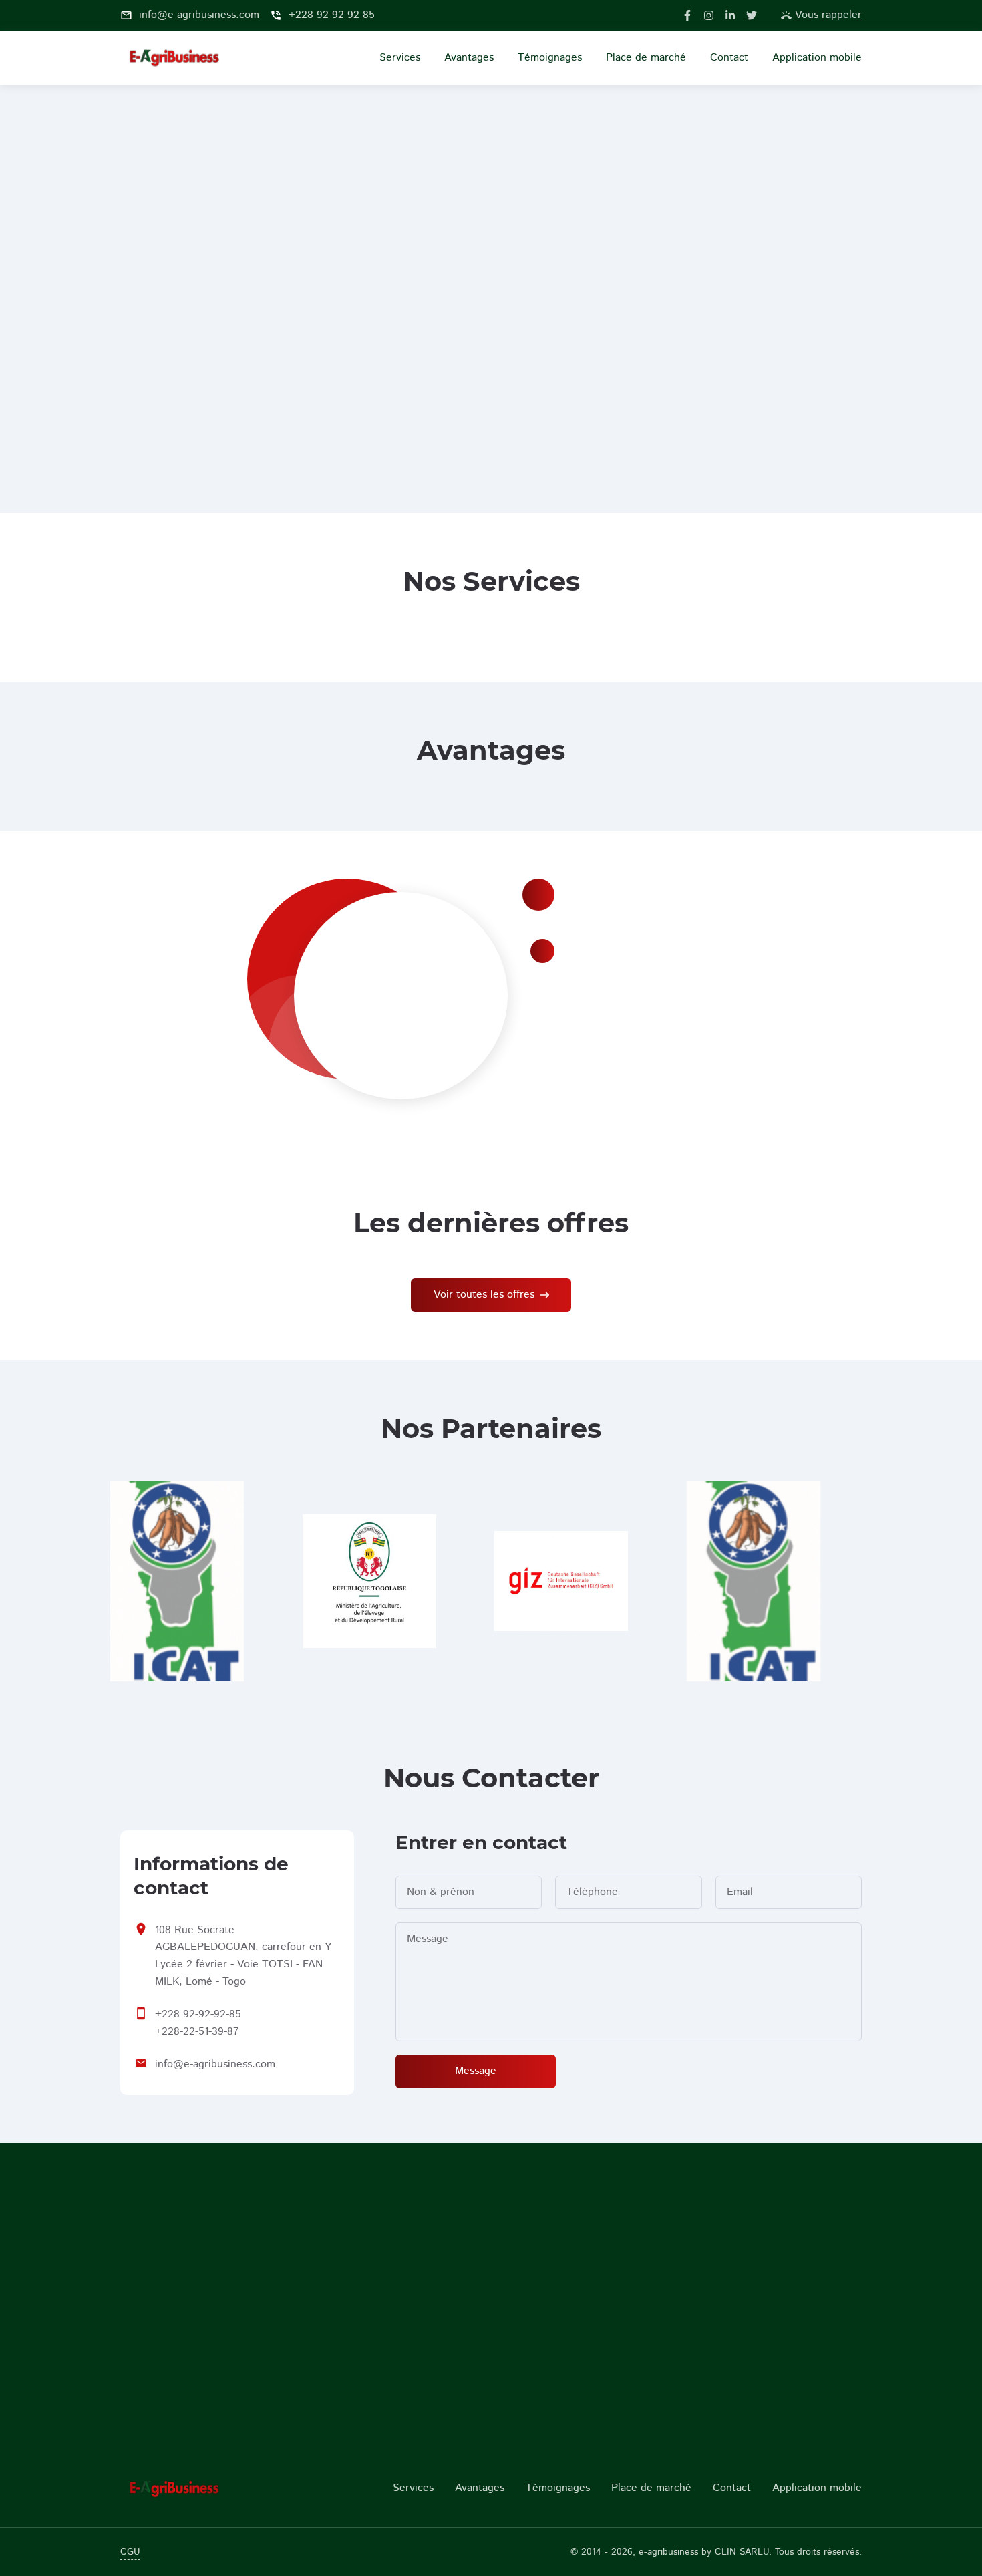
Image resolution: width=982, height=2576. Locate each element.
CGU (130, 2552)
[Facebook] (687, 15)
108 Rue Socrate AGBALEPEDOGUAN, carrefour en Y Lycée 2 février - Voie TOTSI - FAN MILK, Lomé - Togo (243, 1956)
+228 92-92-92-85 (198, 2014)
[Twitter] (752, 15)
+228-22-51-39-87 (197, 2032)
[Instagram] (709, 15)
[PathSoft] (205, 2488)
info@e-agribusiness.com (215, 2064)
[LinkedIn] (730, 15)
